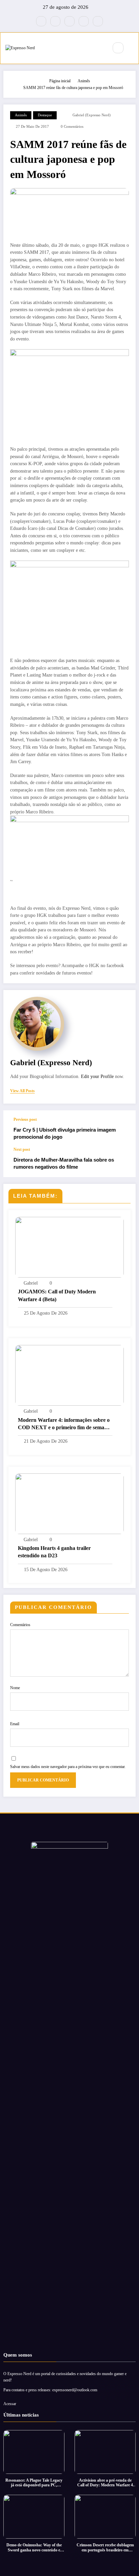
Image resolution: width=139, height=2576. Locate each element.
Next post (22, 1149)
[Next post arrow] (123, 1162)
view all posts (22, 1091)
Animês (21, 115)
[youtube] (98, 21)
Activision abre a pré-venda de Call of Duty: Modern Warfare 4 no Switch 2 (105, 2483)
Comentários (20, 1625)
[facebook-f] (41, 21)
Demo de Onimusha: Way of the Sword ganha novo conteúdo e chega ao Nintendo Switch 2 (34, 2548)
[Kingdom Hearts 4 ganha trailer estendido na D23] (69, 1503)
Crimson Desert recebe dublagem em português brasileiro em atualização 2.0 (105, 2548)
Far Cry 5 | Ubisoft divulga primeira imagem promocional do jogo (65, 1133)
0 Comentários (72, 127)
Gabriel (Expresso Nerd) (92, 115)
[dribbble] (69, 21)
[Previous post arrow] (123, 1129)
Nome (15, 1688)
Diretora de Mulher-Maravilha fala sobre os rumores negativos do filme (64, 1163)
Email (15, 1724)
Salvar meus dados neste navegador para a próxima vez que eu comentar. (68, 1767)
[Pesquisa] (118, 48)
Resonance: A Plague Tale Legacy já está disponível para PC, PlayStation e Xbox (34, 2483)
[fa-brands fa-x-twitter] (55, 21)
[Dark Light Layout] (133, 48)
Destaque (45, 115)
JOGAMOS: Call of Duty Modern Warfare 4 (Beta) (57, 1295)
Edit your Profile (97, 1076)
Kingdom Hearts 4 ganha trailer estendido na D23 (54, 1552)
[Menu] (100, 48)
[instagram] (84, 21)
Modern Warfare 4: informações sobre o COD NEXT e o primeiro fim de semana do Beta (64, 1424)
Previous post (25, 1119)
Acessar (10, 2404)
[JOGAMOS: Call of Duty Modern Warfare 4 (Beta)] (69, 1247)
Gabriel (31, 1283)
